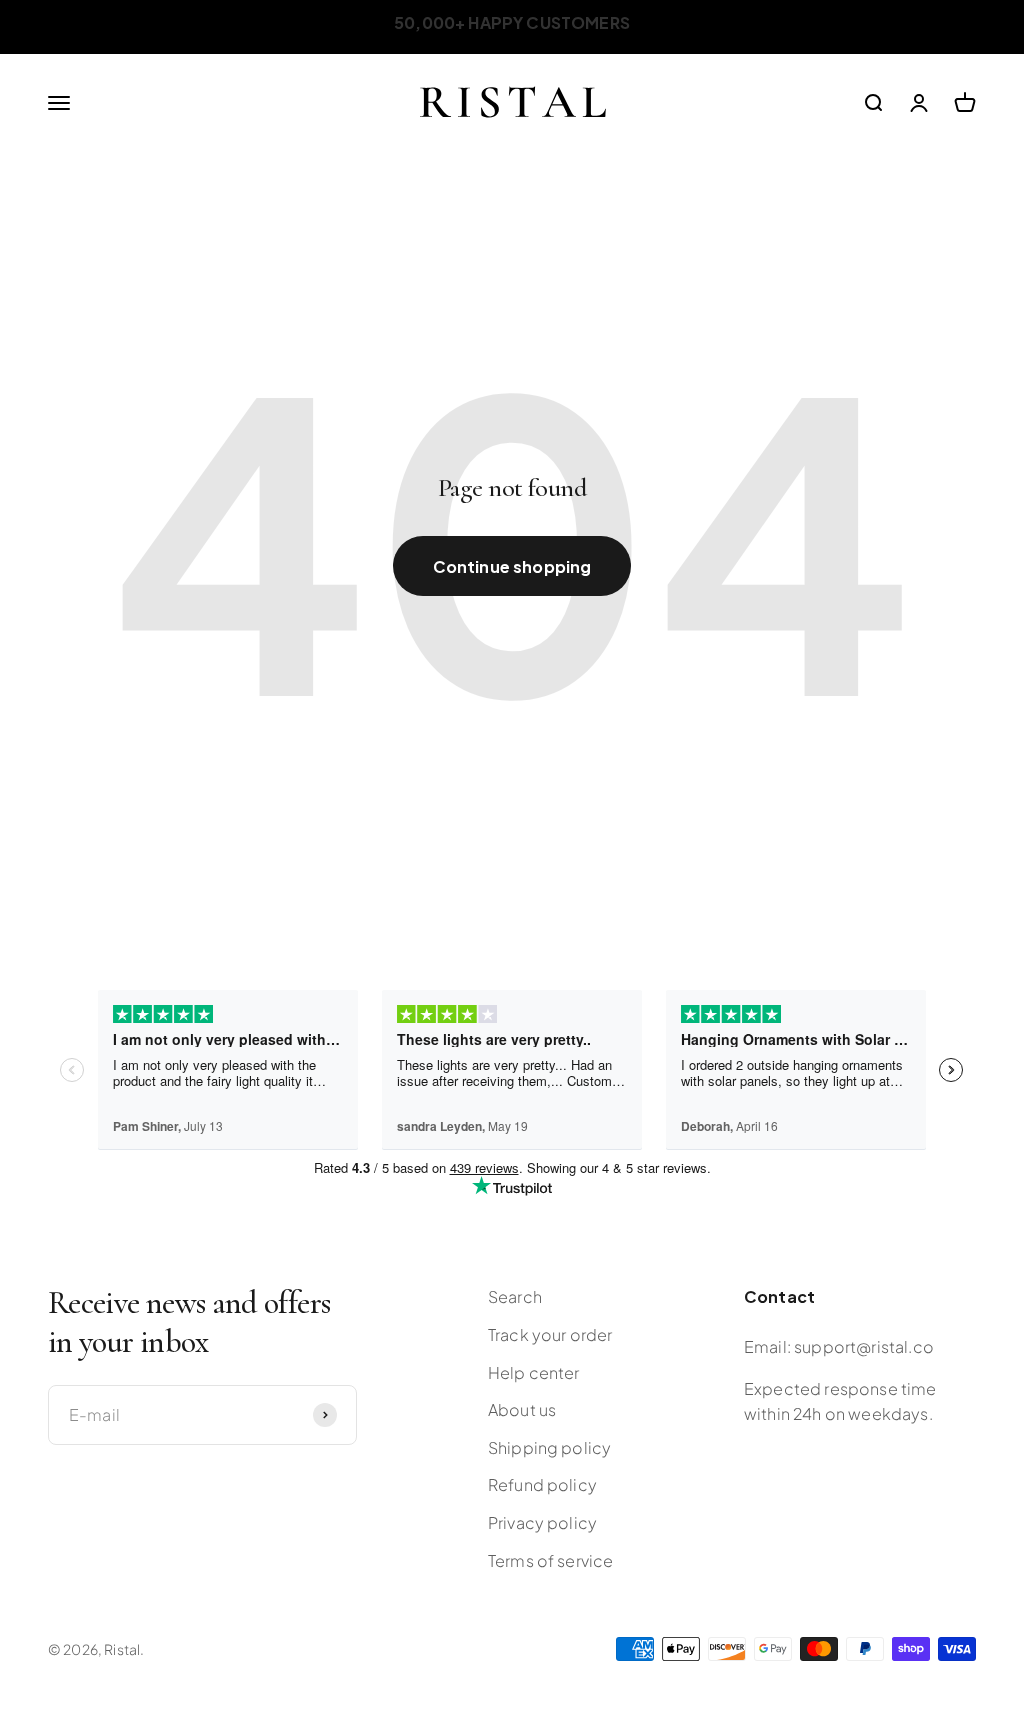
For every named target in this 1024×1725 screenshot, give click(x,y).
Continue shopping (512, 566)
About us (522, 1409)
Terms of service (551, 1560)
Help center (534, 1372)
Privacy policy (542, 1522)
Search (515, 1296)
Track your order (550, 1334)
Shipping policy (549, 1447)
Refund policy (542, 1484)
